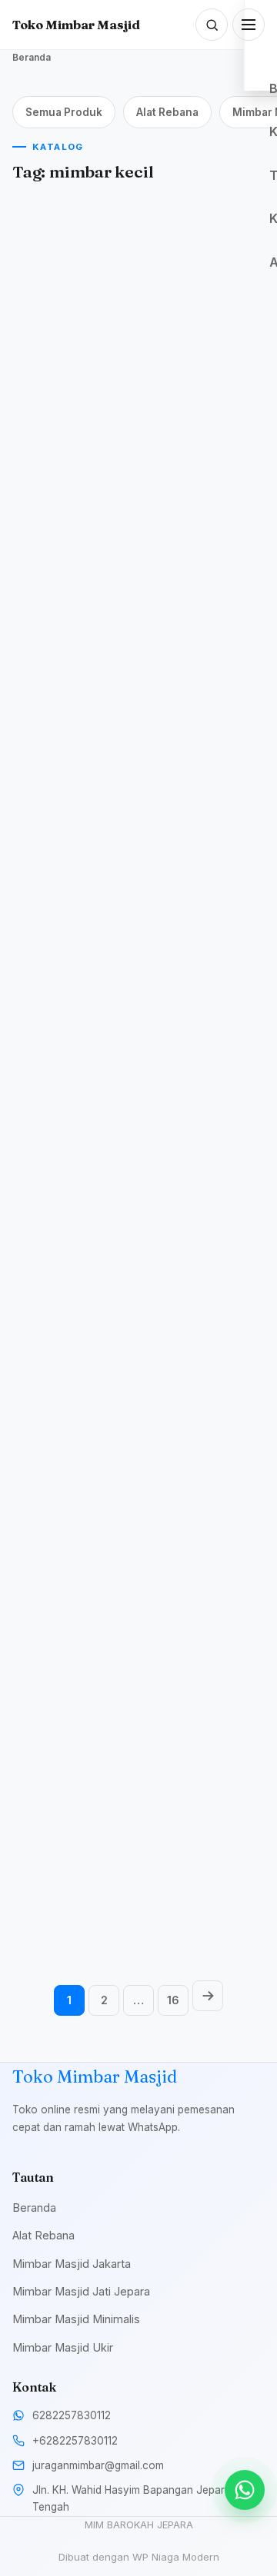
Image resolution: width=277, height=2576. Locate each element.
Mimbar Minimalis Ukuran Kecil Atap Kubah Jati (196, 1277)
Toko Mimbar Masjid (76, 25)
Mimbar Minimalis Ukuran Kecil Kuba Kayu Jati (67, 395)
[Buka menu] (249, 25)
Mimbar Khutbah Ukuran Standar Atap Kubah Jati (72, 1264)
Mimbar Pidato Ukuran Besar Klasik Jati (72, 689)
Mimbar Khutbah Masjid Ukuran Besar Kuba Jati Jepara (72, 983)
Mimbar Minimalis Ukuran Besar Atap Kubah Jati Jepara (197, 1852)
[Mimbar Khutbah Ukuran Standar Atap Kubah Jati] (73, 1158)
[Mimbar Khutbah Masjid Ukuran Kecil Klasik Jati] (204, 864)
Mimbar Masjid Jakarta (72, 2264)
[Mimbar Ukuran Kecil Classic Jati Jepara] (204, 570)
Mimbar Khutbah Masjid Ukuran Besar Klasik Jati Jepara (72, 1557)
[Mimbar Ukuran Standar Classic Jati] (204, 1452)
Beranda (32, 57)
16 (173, 2000)
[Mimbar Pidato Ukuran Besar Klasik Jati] (73, 570)
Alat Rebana (167, 112)
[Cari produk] (212, 25)
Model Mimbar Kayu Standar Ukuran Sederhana (199, 395)
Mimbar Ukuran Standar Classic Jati (199, 1551)
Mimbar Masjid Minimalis (76, 2319)
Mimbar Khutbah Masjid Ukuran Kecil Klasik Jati (200, 983)
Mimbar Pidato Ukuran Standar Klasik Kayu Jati (61, 1852)
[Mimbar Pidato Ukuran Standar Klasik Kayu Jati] (73, 1733)
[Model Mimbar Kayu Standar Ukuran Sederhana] (204, 276)
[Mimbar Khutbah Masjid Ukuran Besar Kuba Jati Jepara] (73, 864)
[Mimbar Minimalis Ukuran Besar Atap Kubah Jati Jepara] (204, 1733)
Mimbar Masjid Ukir (63, 2347)
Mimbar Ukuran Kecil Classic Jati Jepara (203, 682)
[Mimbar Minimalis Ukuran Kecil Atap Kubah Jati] (204, 1158)
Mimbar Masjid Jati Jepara (81, 2291)
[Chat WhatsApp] (245, 2490)
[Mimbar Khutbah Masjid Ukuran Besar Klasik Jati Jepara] (73, 1452)
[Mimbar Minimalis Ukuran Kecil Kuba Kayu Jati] (73, 276)
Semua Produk (64, 112)
